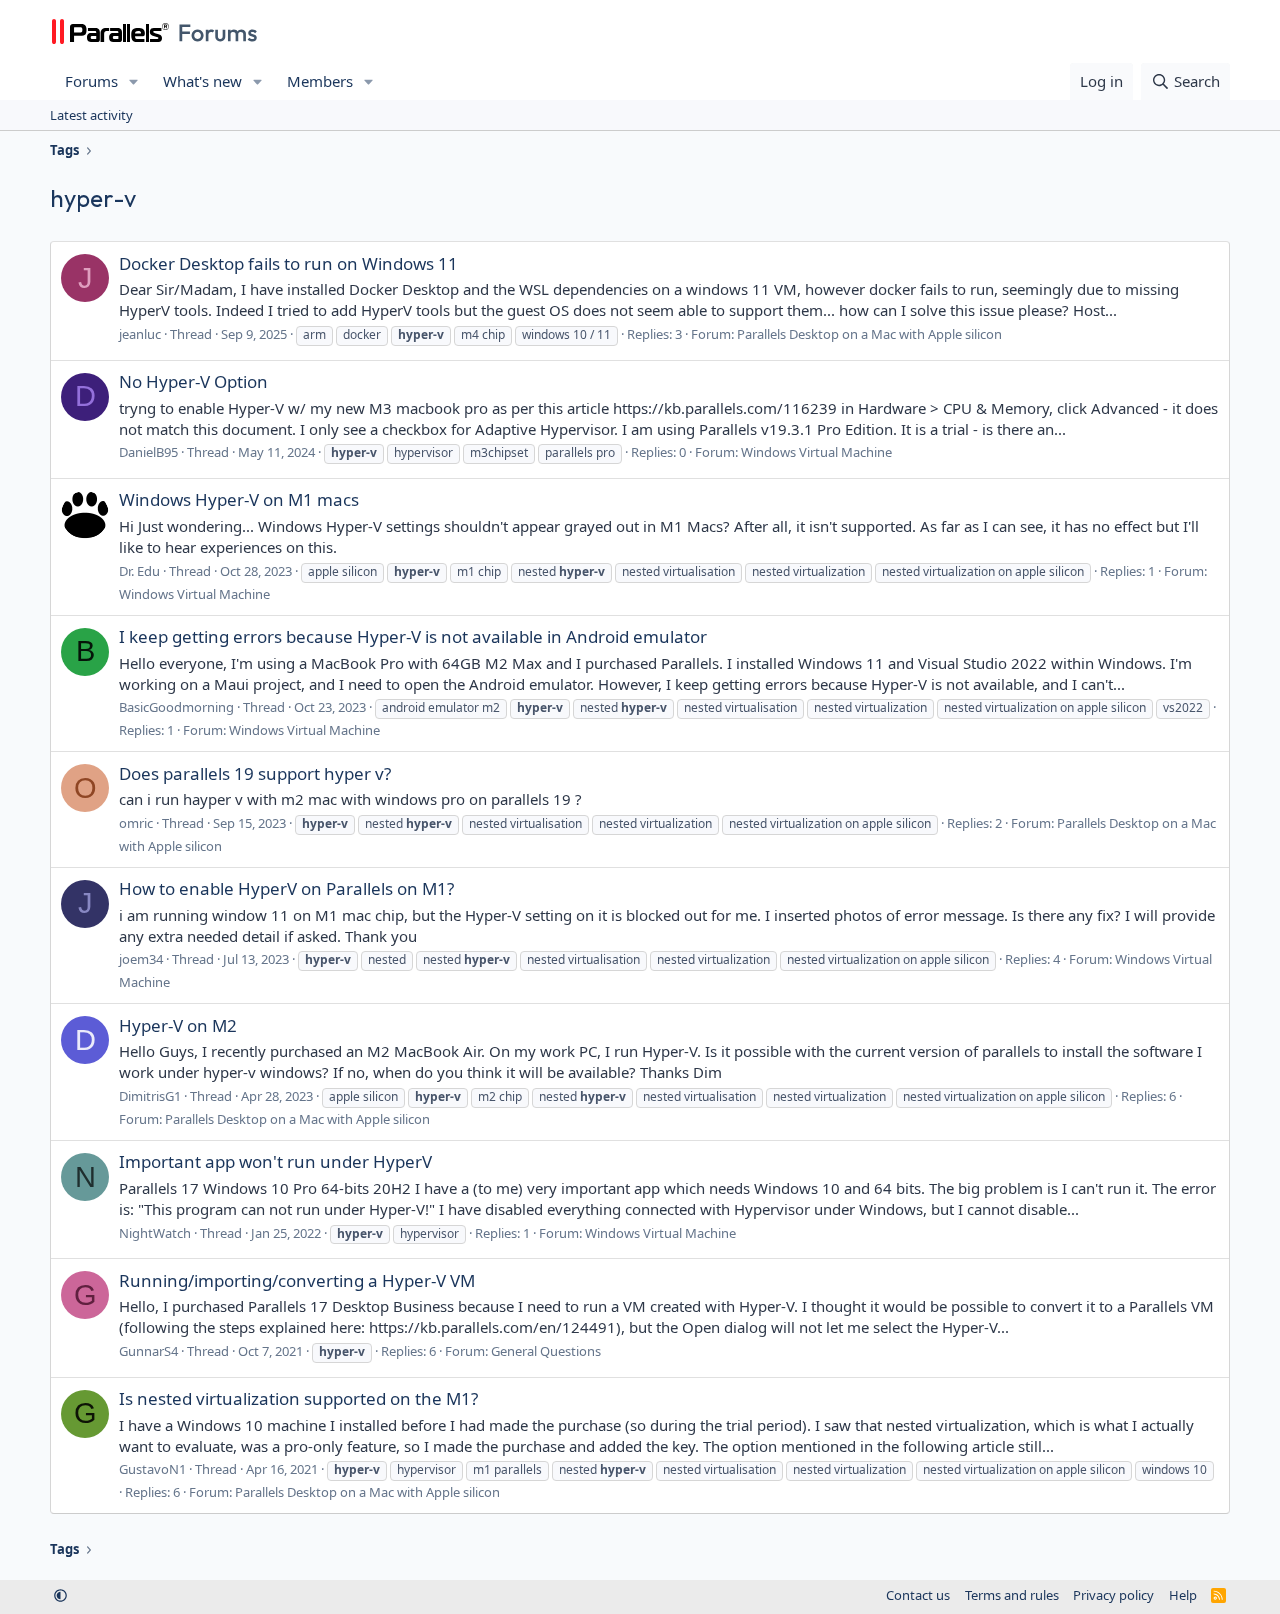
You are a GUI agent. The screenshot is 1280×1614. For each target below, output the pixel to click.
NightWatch (155, 1233)
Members (320, 81)
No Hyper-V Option (193, 381)
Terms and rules (1012, 1595)
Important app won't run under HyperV (275, 1161)
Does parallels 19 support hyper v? (255, 773)
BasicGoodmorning (176, 707)
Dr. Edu (139, 571)
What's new (202, 81)
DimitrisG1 (150, 1096)
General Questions (546, 1351)
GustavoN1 (152, 1469)
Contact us (918, 1595)
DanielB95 (148, 452)
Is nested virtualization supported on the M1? (298, 1398)
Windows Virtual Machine (816, 452)
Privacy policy (1113, 1595)
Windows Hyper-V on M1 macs (239, 499)
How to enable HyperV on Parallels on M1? (286, 888)
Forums (91, 81)
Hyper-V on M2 (178, 1025)
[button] (134, 81)
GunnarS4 (148, 1351)
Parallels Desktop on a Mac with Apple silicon (869, 334)
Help (1183, 1595)
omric (136, 823)
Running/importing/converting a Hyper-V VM (297, 1280)
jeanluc (140, 334)
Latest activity (91, 115)
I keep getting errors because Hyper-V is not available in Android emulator (413, 636)
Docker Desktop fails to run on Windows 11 (288, 263)
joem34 (141, 959)
